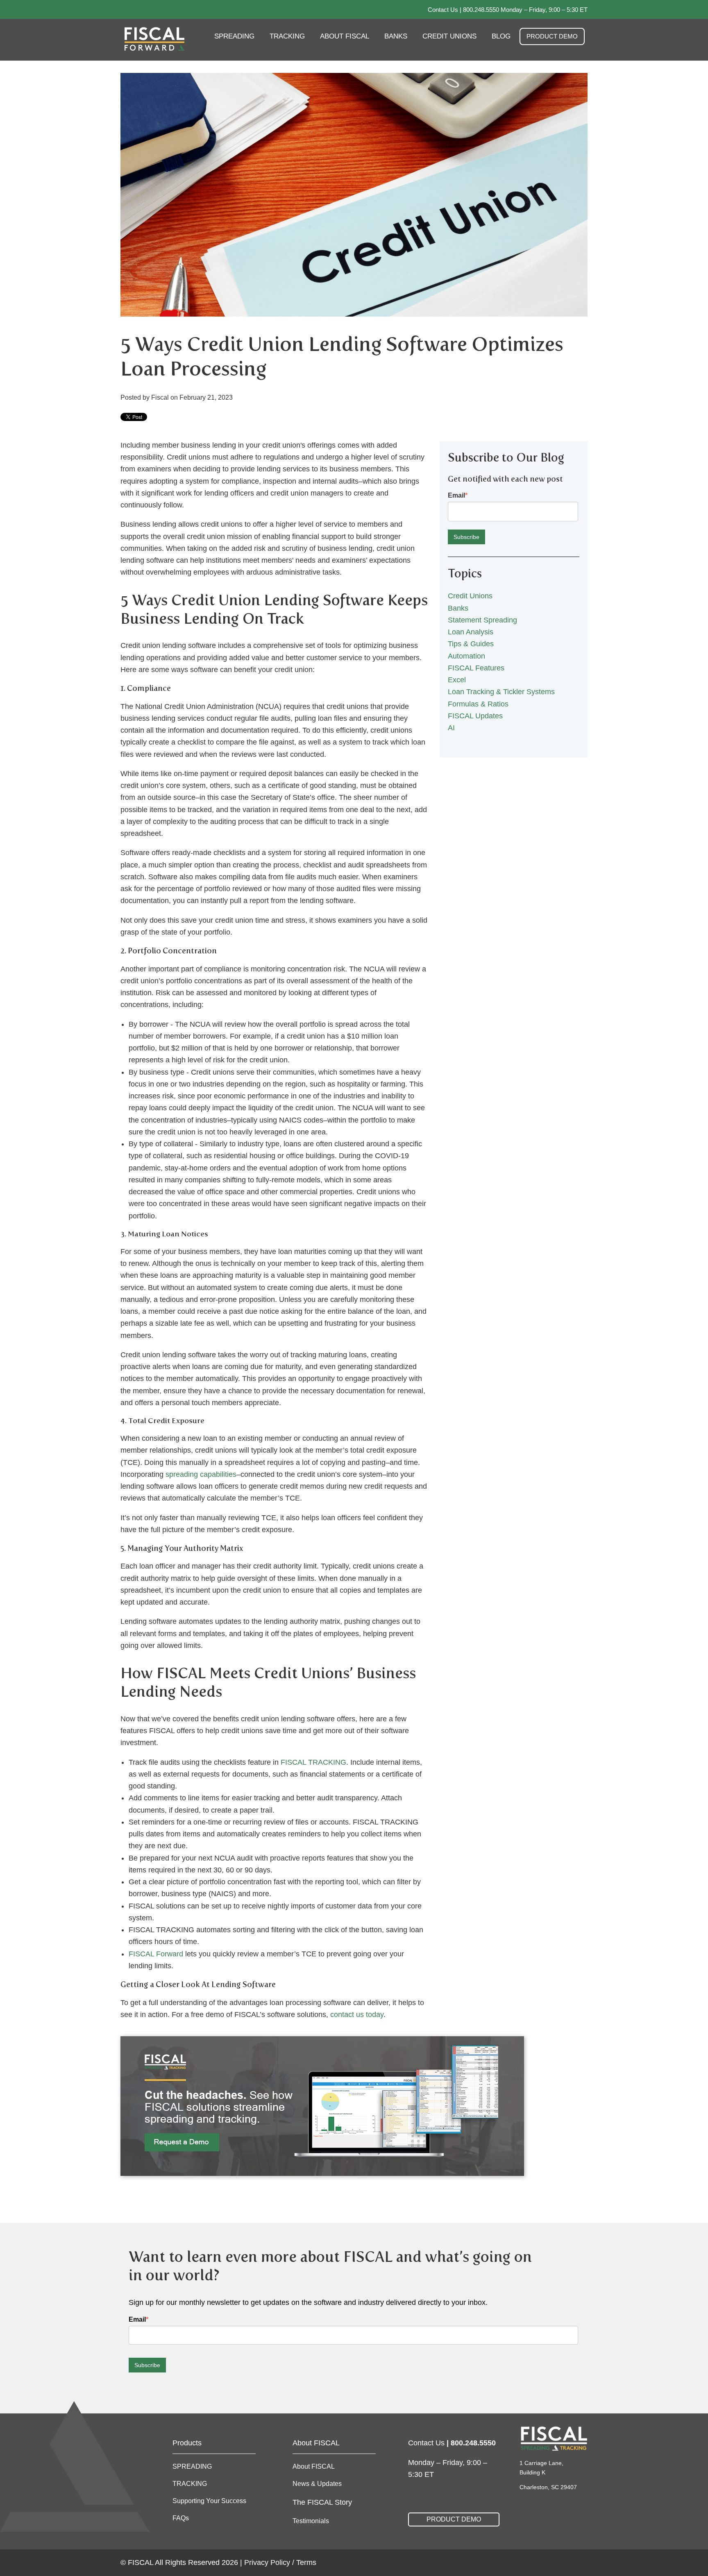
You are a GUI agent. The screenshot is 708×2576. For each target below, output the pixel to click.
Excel (457, 680)
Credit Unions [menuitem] (449, 36)
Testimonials (311, 2521)
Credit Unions (470, 596)
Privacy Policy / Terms (280, 2562)
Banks (458, 608)
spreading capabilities (201, 1474)
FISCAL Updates (475, 716)
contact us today (357, 2015)
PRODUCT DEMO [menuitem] (552, 36)
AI (451, 728)
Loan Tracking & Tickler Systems (501, 692)
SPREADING (192, 2466)
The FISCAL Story (322, 2502)
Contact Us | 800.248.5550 (463, 10)
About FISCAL (314, 2466)
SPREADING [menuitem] (234, 36)
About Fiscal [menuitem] (345, 36)
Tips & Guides (471, 644)
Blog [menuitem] (501, 36)
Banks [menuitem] (396, 36)
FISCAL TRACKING (313, 1762)
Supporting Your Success (209, 2501)
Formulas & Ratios (478, 704)
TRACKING (190, 2484)
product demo (454, 2519)
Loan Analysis (471, 632)
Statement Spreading (482, 620)
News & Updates (317, 2484)
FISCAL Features (476, 668)
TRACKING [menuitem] (287, 36)
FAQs (181, 2518)
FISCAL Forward (156, 1954)
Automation (466, 656)
